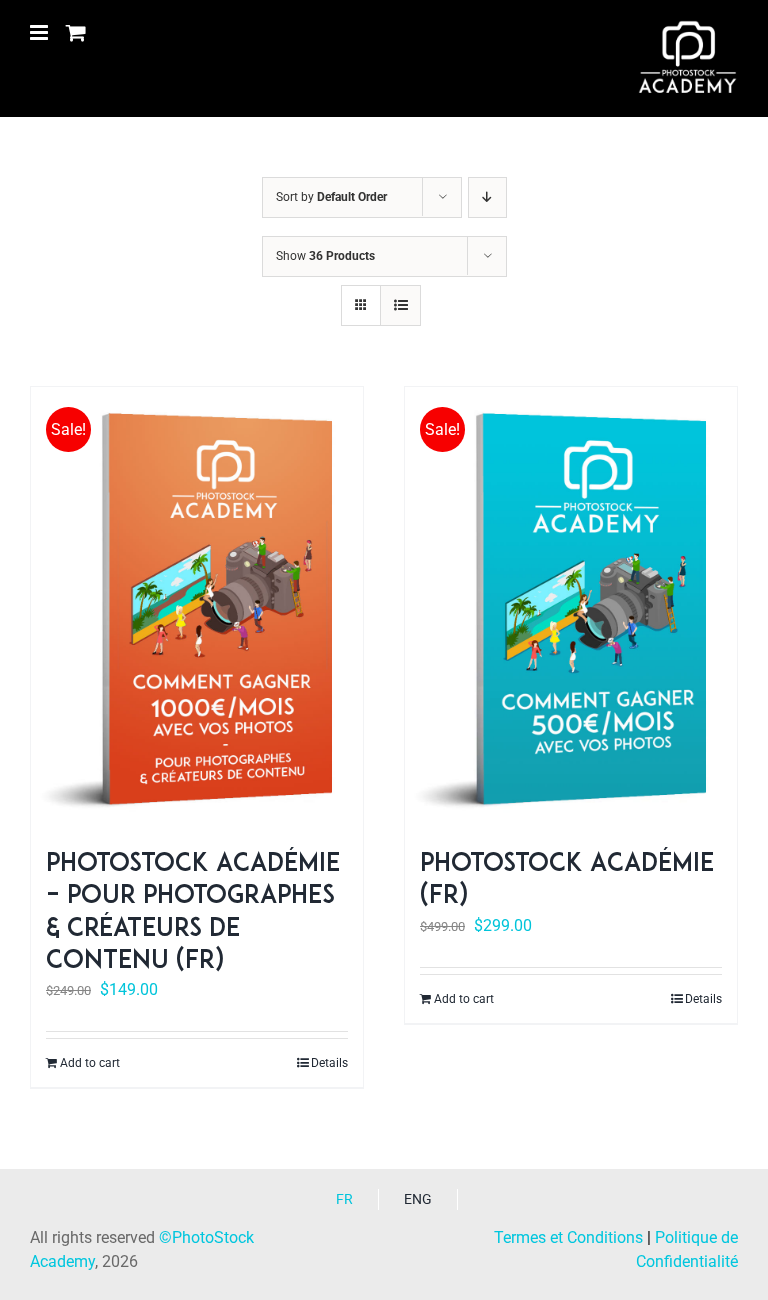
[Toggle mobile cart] (76, 32)
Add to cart (90, 1063)
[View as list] (400, 305)
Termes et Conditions (568, 1237)
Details (329, 1063)
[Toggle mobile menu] (40, 32)
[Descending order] (487, 197)
